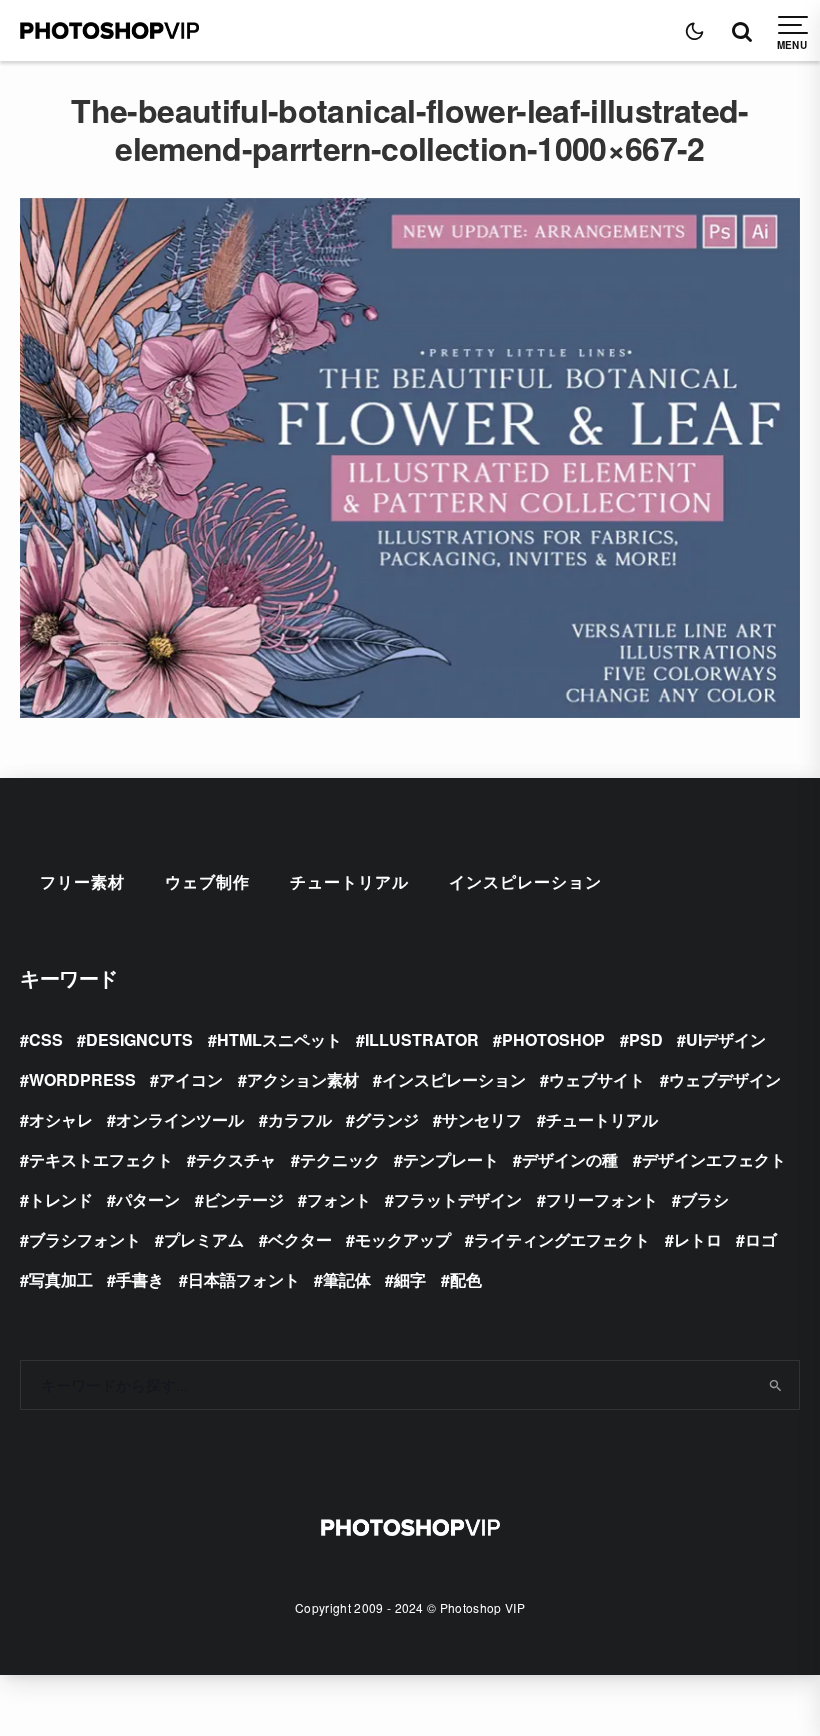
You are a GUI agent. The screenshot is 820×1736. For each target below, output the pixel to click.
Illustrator (422, 1039)
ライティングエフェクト (562, 1239)
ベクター (300, 1239)
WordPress (82, 1079)
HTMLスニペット (279, 1039)
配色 (466, 1279)
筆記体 (347, 1279)
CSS (46, 1039)
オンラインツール (180, 1119)
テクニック (340, 1159)
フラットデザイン (458, 1199)
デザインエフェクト (714, 1159)
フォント (339, 1199)
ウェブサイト (597, 1079)
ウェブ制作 (207, 881)
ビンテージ (244, 1199)
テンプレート (451, 1159)
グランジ (387, 1119)
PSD (646, 1039)
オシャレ (61, 1119)
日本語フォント (244, 1279)
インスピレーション (525, 881)
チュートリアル (349, 881)
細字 (410, 1279)
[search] (776, 1385)
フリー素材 (82, 881)
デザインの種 (570, 1159)
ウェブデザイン (725, 1079)
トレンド (61, 1199)
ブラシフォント (85, 1239)
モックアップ (403, 1239)
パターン (148, 1199)
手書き (140, 1279)
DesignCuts (139, 1039)
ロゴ (761, 1239)
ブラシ (705, 1199)
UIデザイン (726, 1039)
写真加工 (61, 1279)
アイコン (191, 1079)
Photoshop (553, 1039)
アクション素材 (303, 1079)
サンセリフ (482, 1119)
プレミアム (204, 1239)
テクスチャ (236, 1159)
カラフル (300, 1119)
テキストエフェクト (101, 1159)
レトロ (698, 1239)
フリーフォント (602, 1199)
